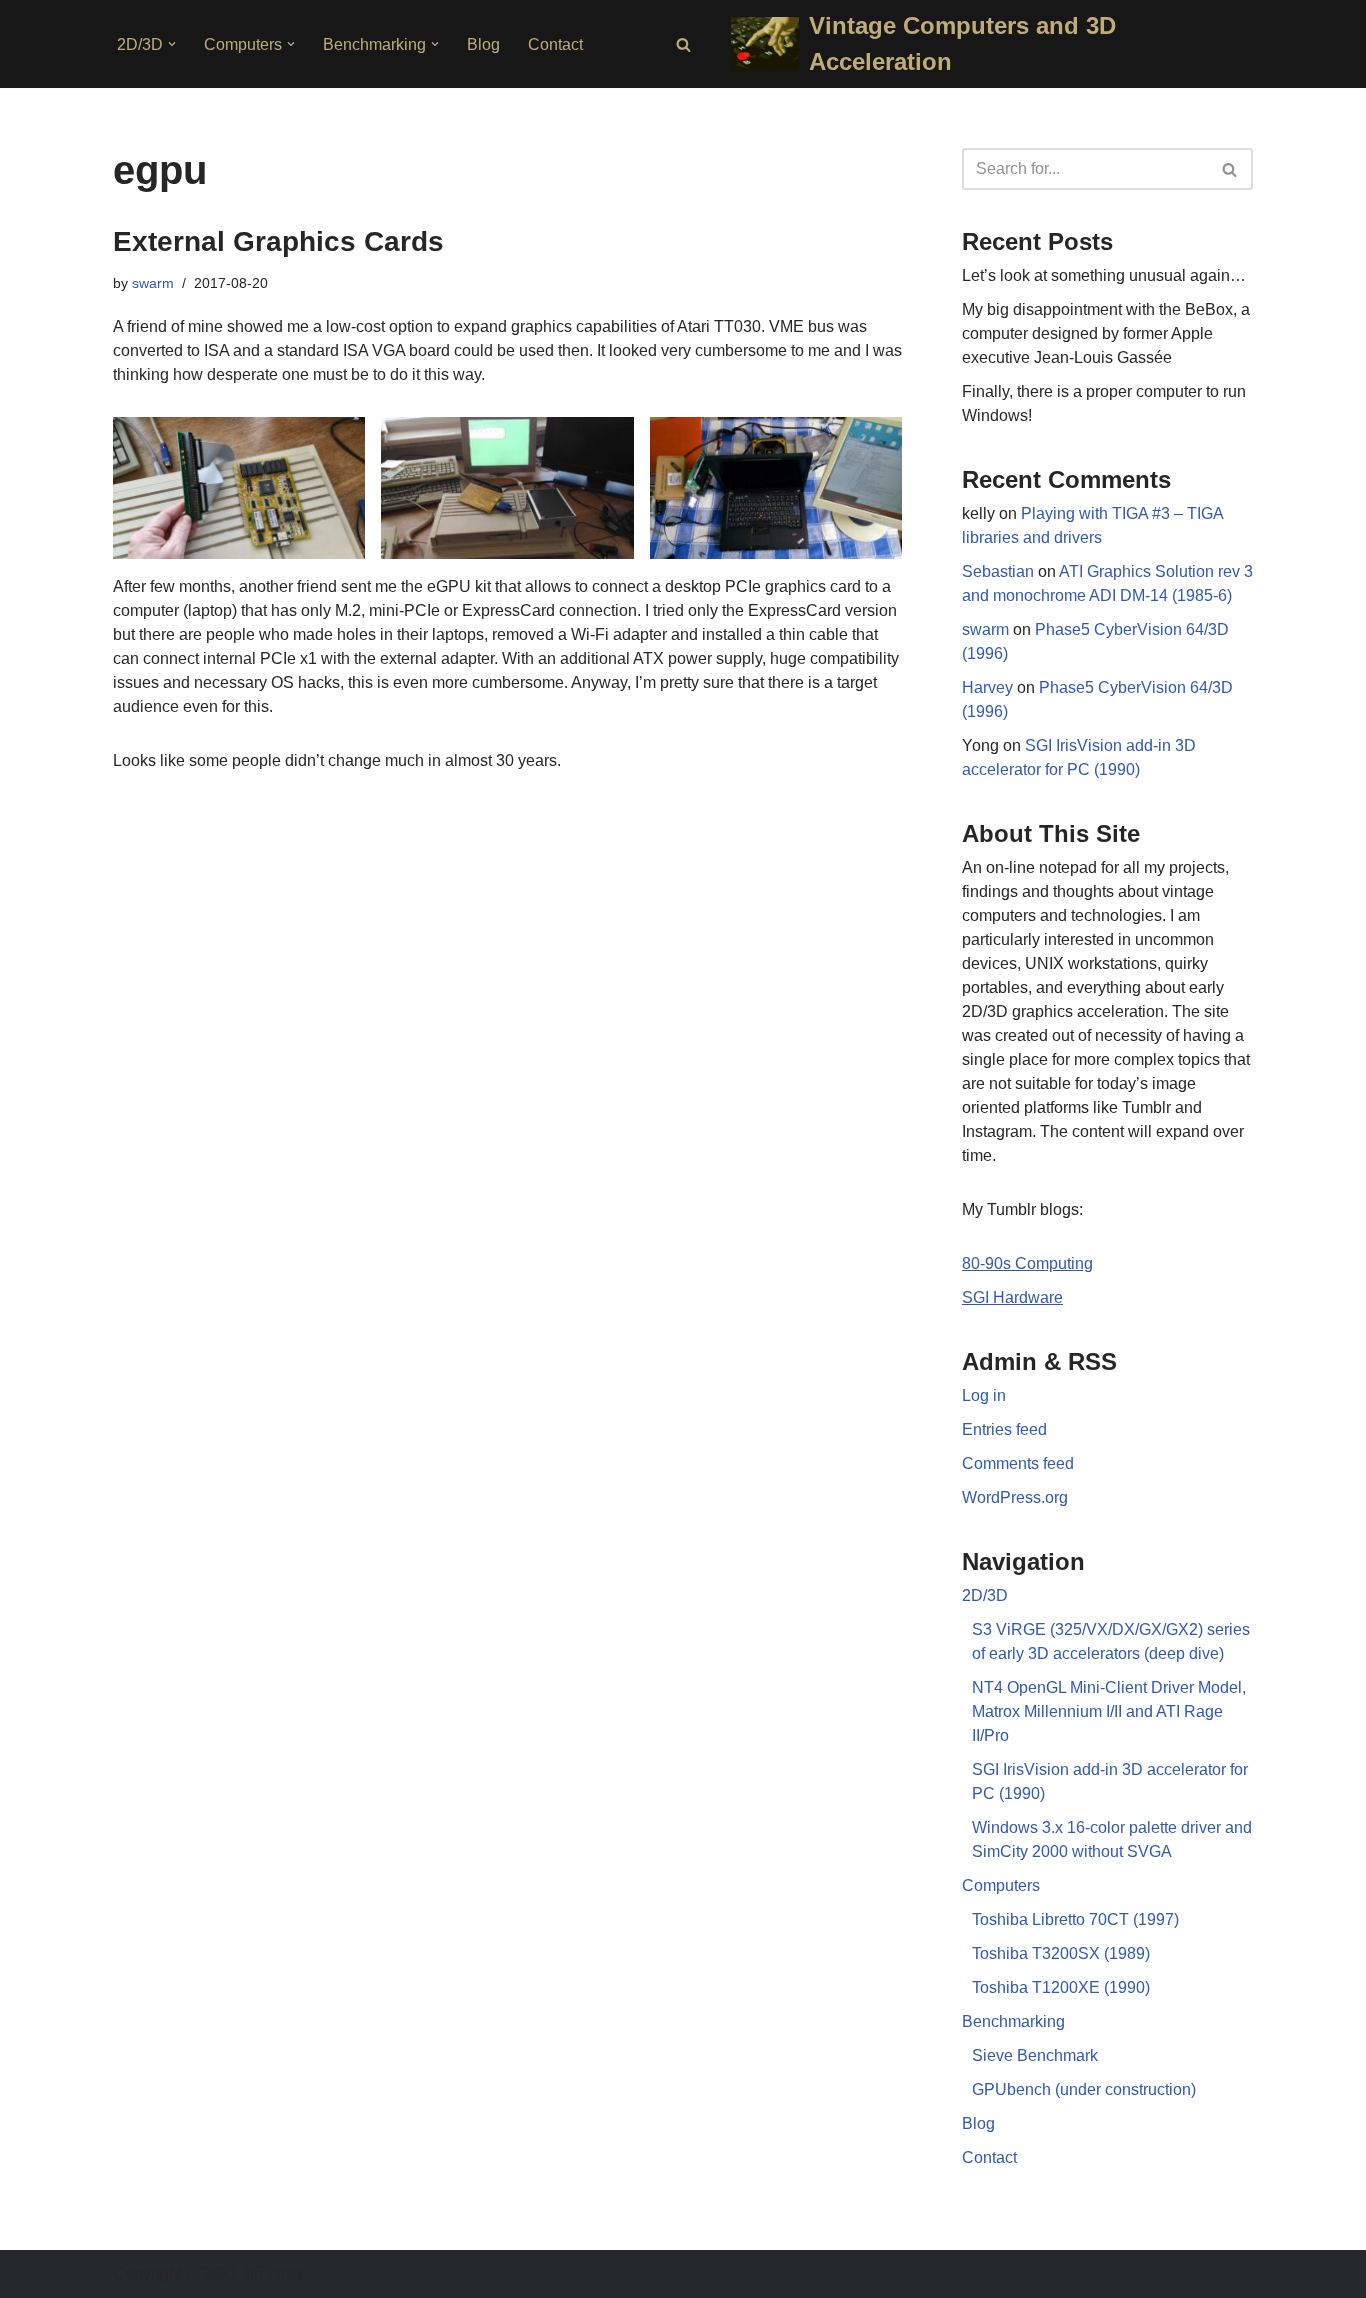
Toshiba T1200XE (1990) (1061, 1987)
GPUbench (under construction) (1084, 2089)
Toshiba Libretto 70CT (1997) (1075, 1919)
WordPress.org (1015, 1497)
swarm (153, 283)
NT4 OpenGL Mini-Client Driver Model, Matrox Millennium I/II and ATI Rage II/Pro (1109, 1711)
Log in (984, 1395)
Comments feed (1018, 1463)
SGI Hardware (1012, 1297)
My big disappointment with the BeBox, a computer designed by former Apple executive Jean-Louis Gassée (1106, 333)
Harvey (987, 687)
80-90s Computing (1027, 1263)
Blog (483, 44)
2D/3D (985, 1595)
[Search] (683, 44)
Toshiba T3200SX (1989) (1061, 1953)
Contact (555, 44)
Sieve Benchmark (1035, 2055)
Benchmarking (1013, 2021)
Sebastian (998, 571)
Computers (1001, 1885)
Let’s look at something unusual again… (1104, 275)
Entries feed (1004, 1429)
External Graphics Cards (278, 241)
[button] (172, 44)
